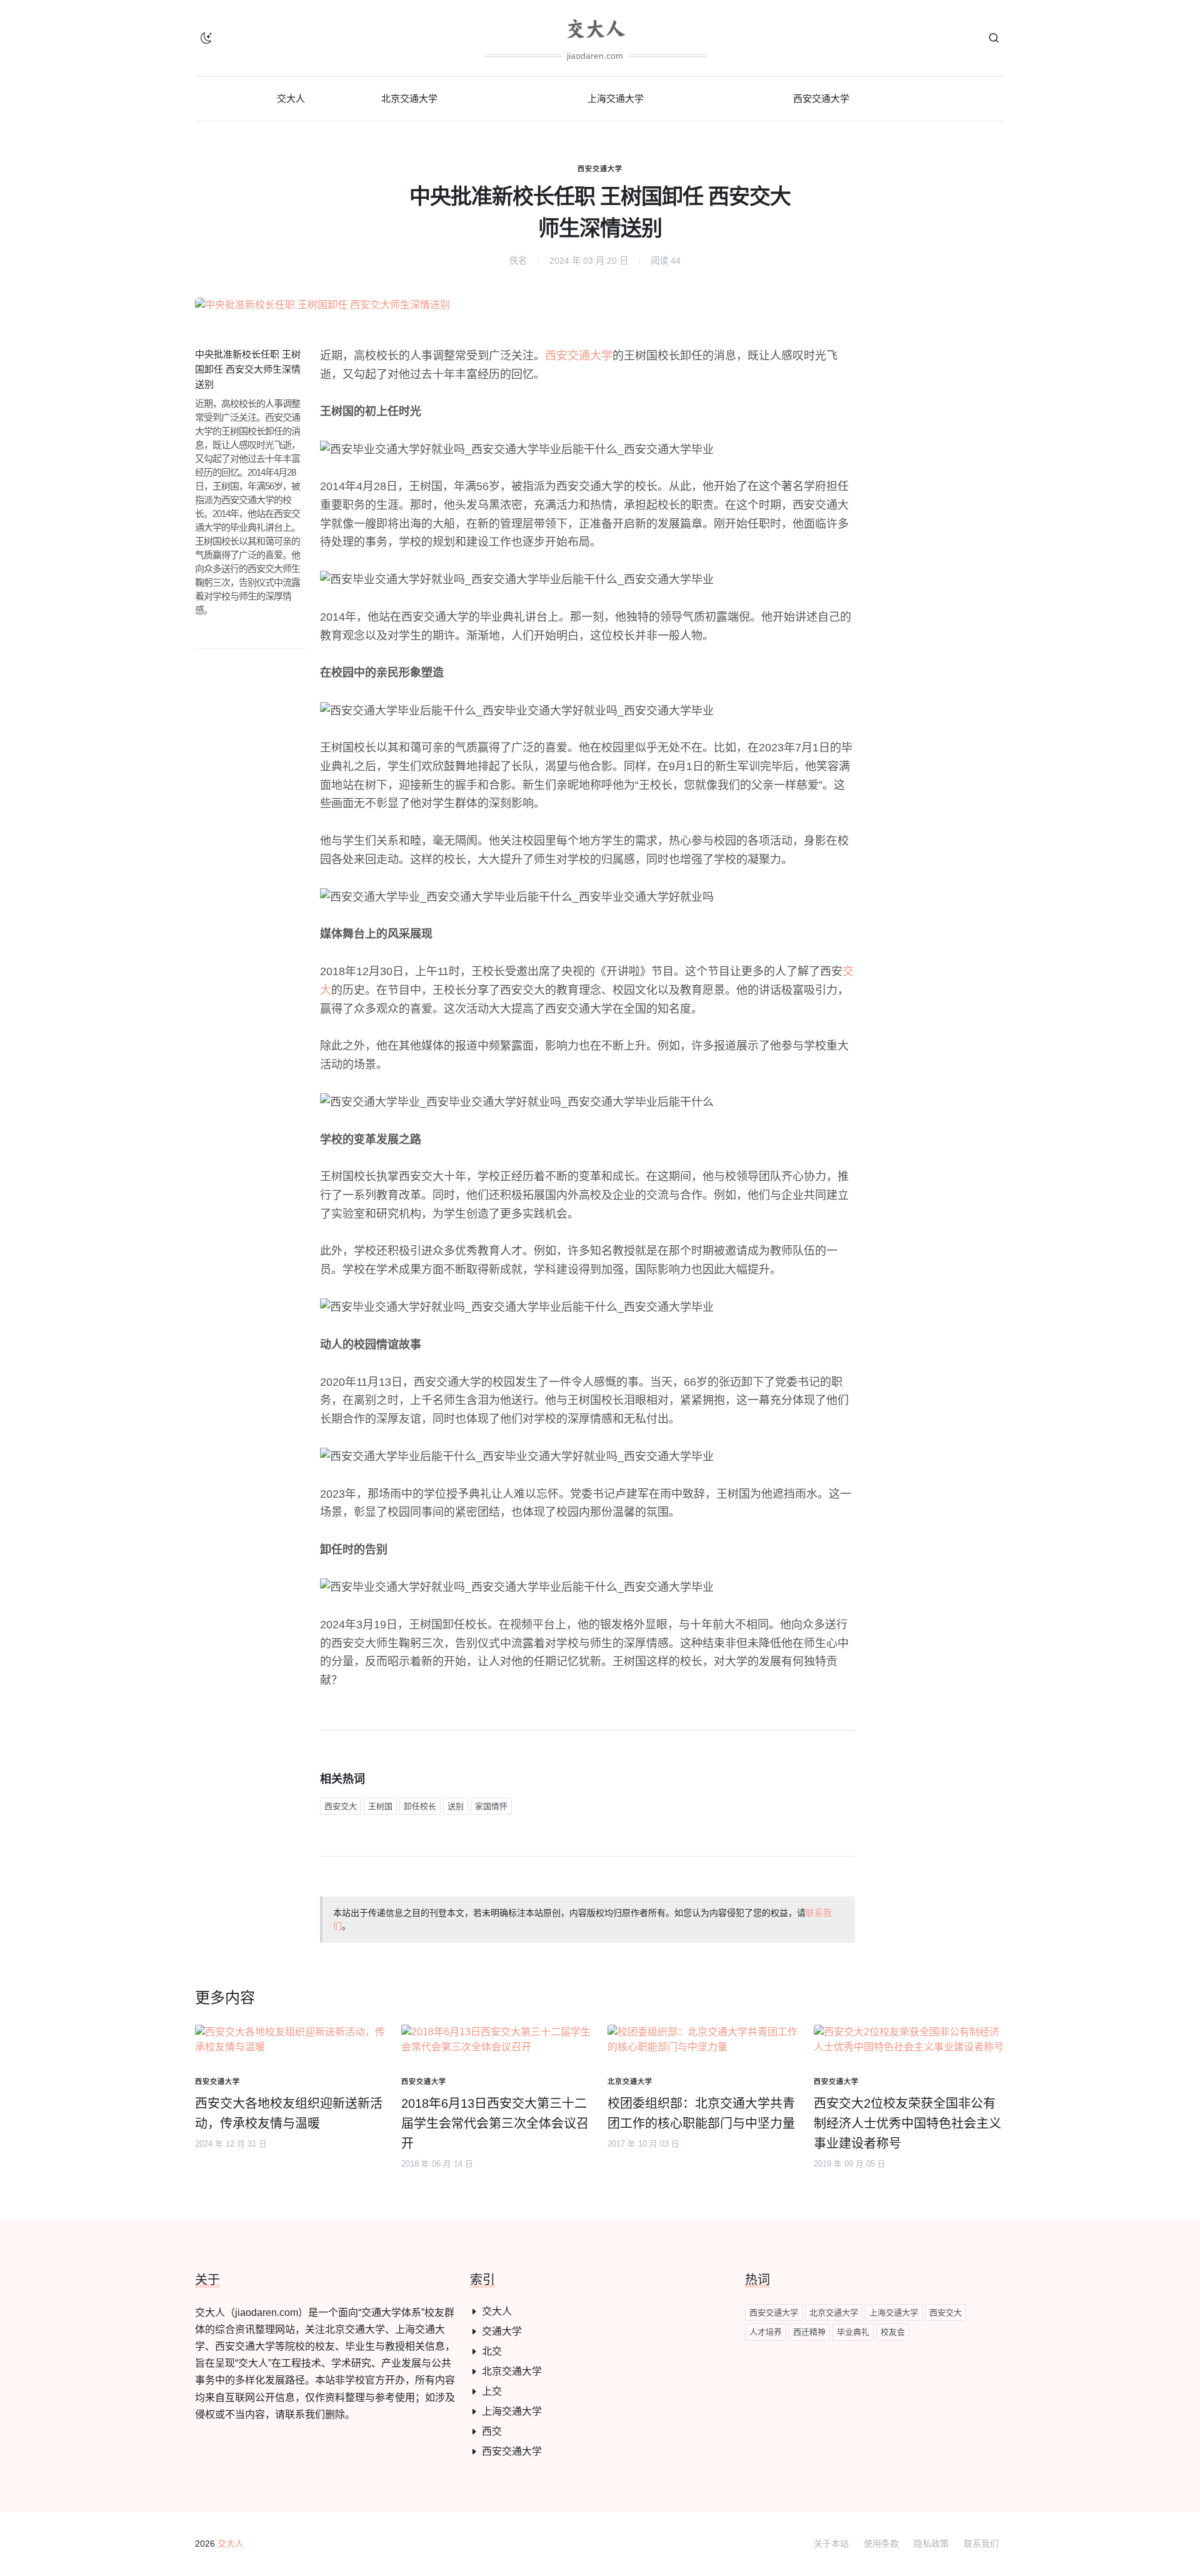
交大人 (497, 2311)
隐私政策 (931, 2543)
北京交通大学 (512, 2371)
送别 (456, 1806)
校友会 (893, 2332)
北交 (492, 2351)
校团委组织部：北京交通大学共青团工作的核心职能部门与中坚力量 (701, 2113)
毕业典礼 (853, 2332)
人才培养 (766, 2332)
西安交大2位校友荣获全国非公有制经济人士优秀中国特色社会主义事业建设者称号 (907, 2123)
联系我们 (981, 2543)
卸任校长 (420, 1806)
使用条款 (881, 2543)
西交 (492, 2431)
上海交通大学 (512, 2411)
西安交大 (341, 1806)
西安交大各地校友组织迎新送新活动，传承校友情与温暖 (289, 2113)
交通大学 (502, 2331)
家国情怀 (491, 1806)
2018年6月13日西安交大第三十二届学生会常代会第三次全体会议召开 (495, 2123)
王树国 (380, 1806)
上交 (492, 2391)
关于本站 (831, 2543)
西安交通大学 (600, 169)
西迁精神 (809, 2332)
